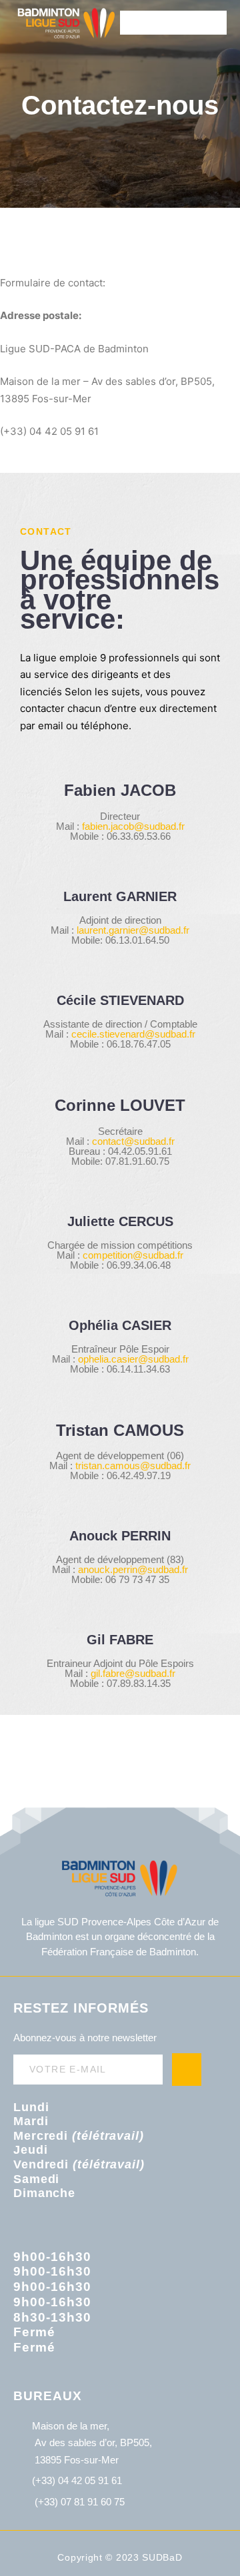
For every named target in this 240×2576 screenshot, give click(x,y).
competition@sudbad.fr (133, 1255)
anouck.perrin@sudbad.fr (133, 1569)
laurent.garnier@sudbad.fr (133, 930)
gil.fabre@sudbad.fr (133, 1673)
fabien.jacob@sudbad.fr (133, 826)
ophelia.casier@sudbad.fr (133, 1359)
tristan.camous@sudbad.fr (133, 1465)
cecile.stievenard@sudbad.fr (133, 1034)
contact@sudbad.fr (133, 1141)
